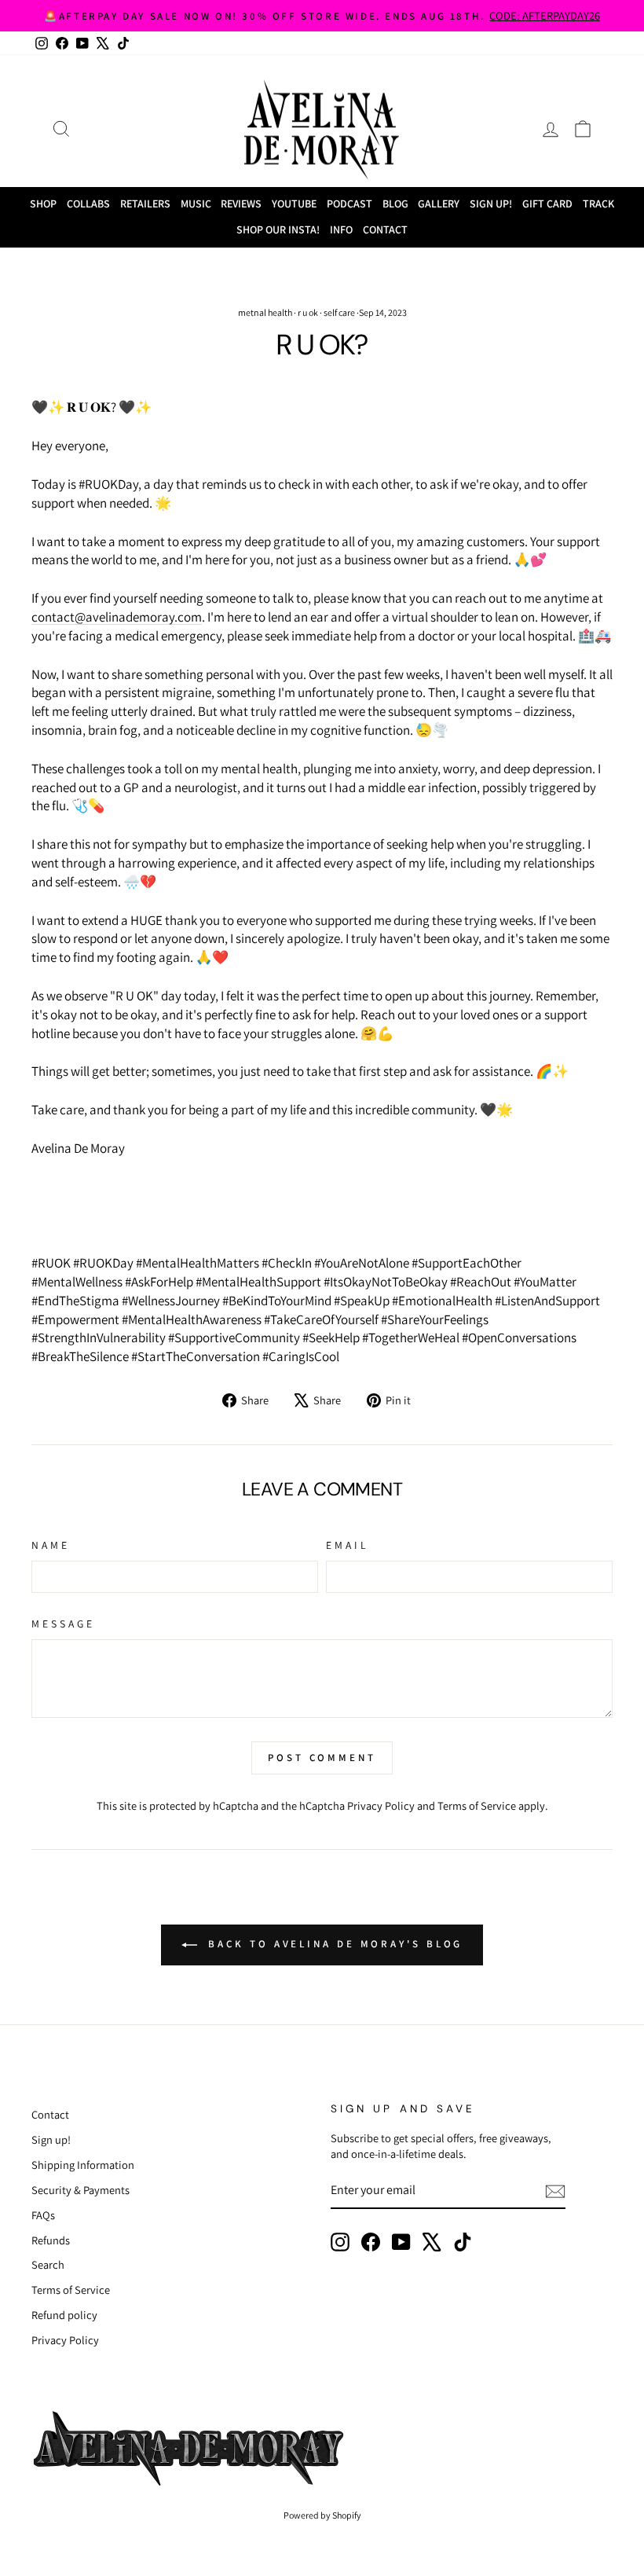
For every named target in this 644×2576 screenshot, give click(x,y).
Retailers (145, 204)
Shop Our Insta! (278, 229)
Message (64, 1624)
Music (196, 204)
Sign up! (51, 2139)
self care (339, 312)
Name (51, 1545)
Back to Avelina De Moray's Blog (333, 1945)
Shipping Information (83, 2165)
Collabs (88, 204)
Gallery (439, 204)
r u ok (308, 312)
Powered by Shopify (322, 2515)
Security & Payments (80, 2190)
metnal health (265, 312)
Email (348, 1545)
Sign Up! (491, 204)
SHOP (43, 204)
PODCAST (349, 204)
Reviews (241, 204)
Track (598, 204)
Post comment (322, 1758)
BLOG (395, 204)
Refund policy (64, 2315)
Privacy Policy (381, 1805)
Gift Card (547, 204)
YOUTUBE (294, 204)
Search (48, 2264)
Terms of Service (477, 1805)
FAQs (43, 2215)
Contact (385, 229)
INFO (341, 229)
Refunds (51, 2240)
